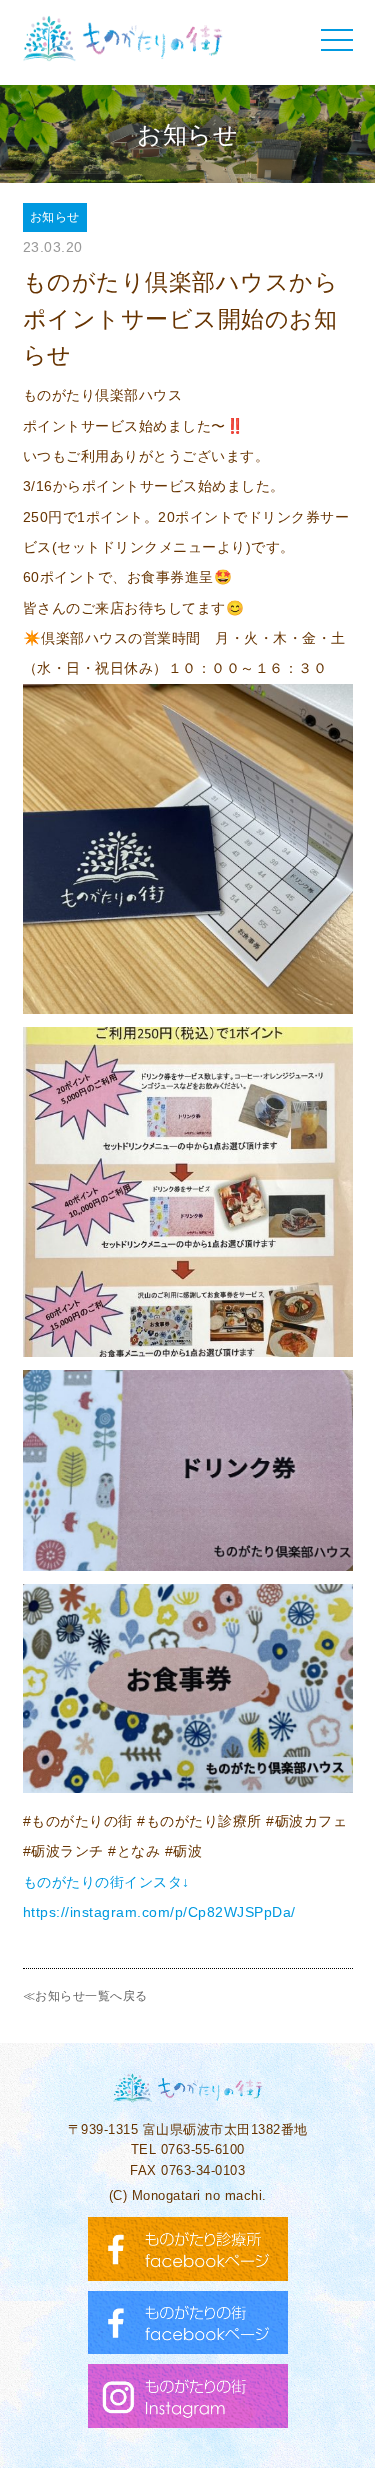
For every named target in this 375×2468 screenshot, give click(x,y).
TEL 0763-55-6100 (188, 2149)
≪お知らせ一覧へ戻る (85, 1996)
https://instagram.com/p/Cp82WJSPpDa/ (159, 1912)
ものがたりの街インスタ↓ (106, 1882)
